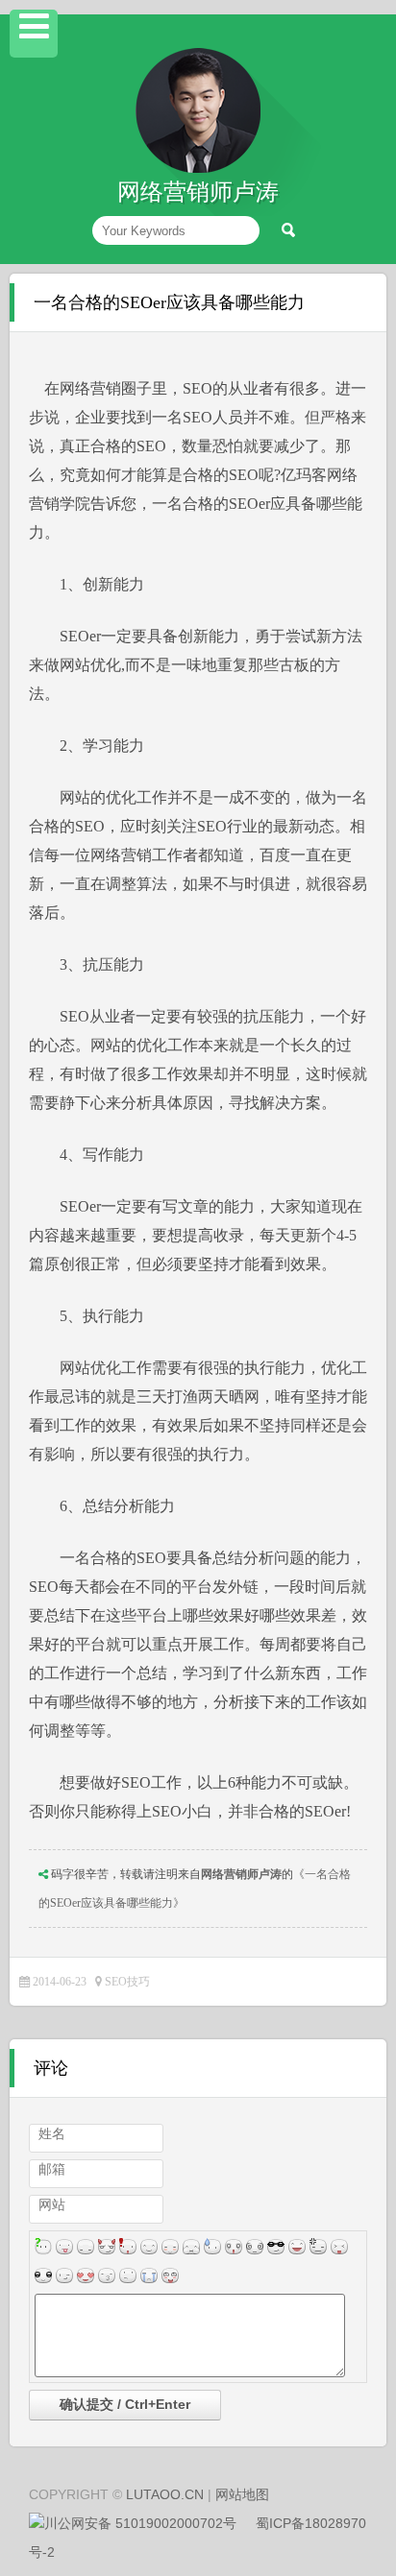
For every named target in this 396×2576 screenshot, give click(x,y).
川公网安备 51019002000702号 (140, 2523)
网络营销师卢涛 (241, 1874)
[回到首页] (198, 169)
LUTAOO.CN (165, 2494)
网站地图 (242, 2494)
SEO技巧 (127, 1982)
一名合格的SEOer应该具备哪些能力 (169, 302)
